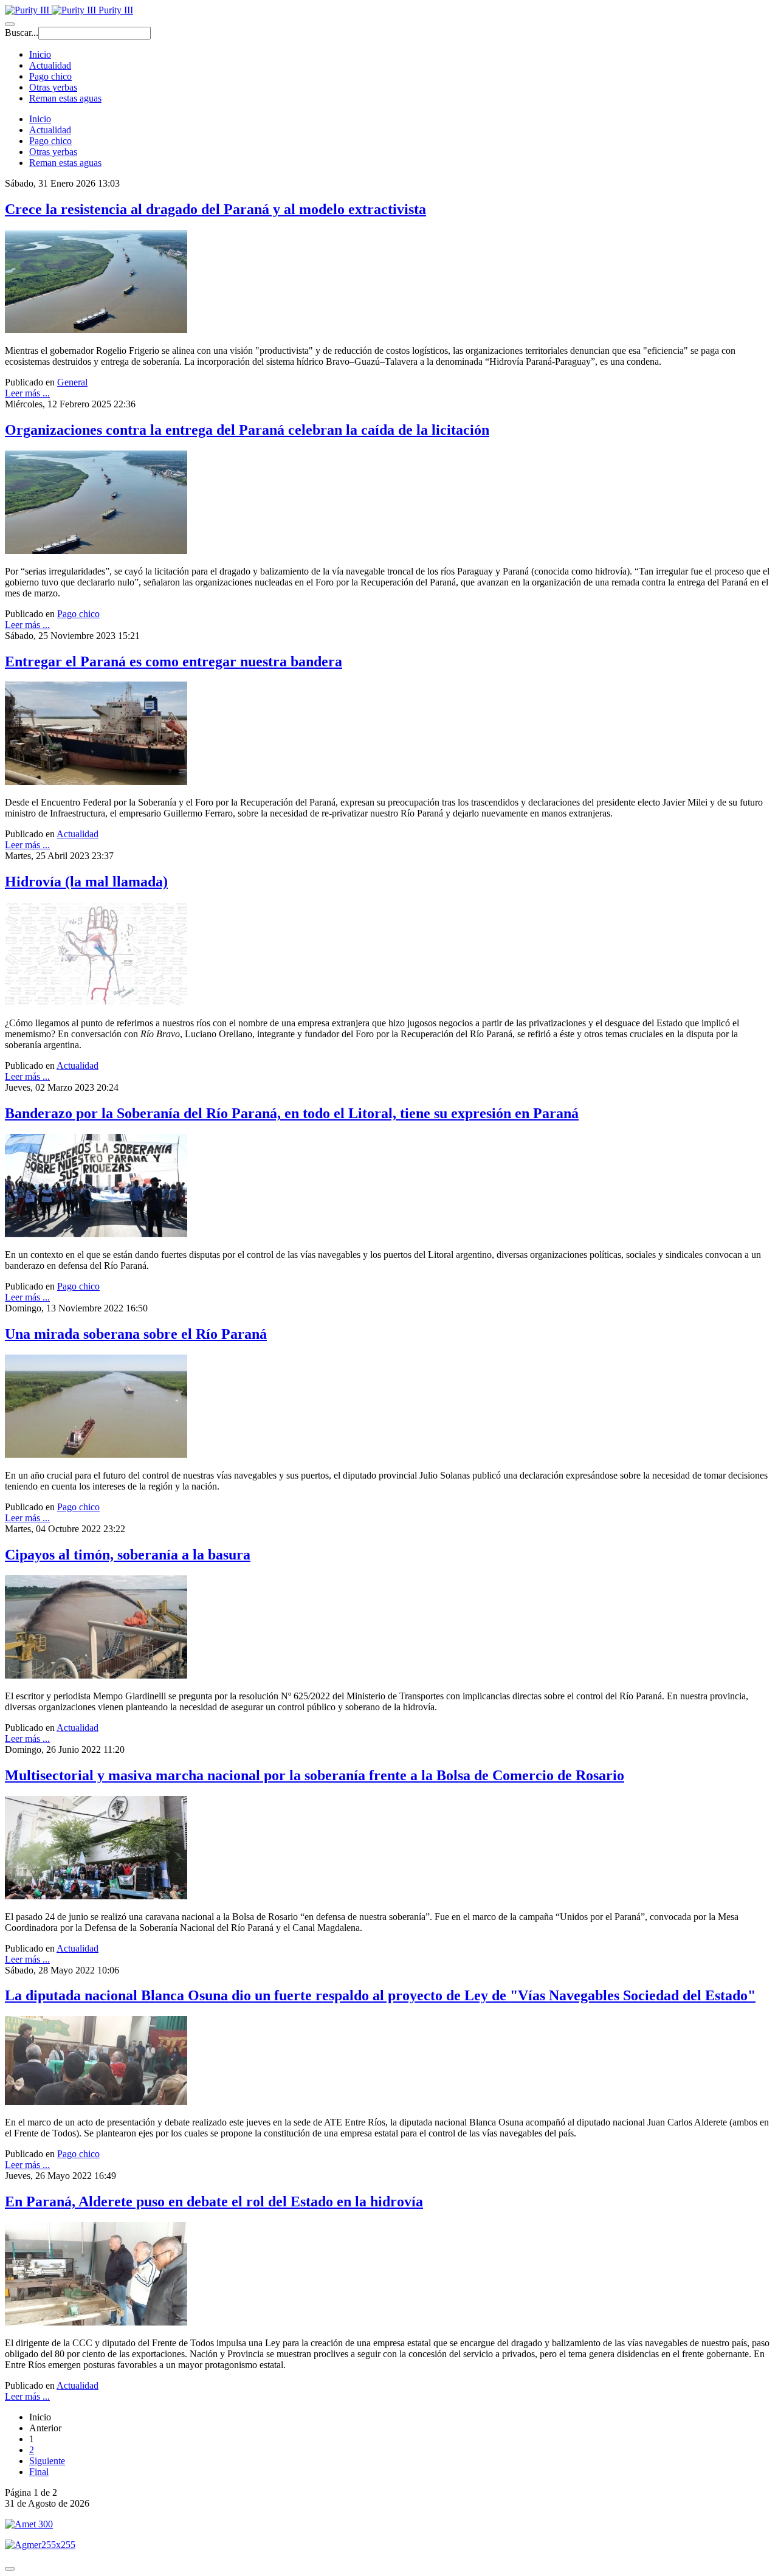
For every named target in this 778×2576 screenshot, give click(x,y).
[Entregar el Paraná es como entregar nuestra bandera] (96, 782)
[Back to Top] (10, 2569)
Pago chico (50, 76)
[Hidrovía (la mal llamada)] (96, 1002)
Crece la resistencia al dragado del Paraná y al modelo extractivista (215, 209)
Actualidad (50, 65)
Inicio (40, 54)
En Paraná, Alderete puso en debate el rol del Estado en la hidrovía (214, 2201)
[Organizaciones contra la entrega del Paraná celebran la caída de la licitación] (96, 551)
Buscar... (22, 33)
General (72, 382)
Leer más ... (27, 393)
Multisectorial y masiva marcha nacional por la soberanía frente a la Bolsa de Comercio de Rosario (315, 1775)
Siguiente (47, 2461)
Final (39, 2472)
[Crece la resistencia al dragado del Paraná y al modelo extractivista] (96, 330)
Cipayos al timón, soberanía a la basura (128, 1555)
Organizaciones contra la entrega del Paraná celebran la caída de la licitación (247, 430)
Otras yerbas (53, 87)
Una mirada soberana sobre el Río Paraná (136, 1334)
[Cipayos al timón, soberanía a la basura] (96, 1675)
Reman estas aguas (65, 98)
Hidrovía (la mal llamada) (86, 882)
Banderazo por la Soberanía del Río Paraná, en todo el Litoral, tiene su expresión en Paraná (292, 1113)
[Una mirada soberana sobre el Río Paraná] (96, 1455)
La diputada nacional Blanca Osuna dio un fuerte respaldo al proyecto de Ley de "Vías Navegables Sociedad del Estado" (380, 1995)
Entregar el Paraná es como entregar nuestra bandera (174, 661)
